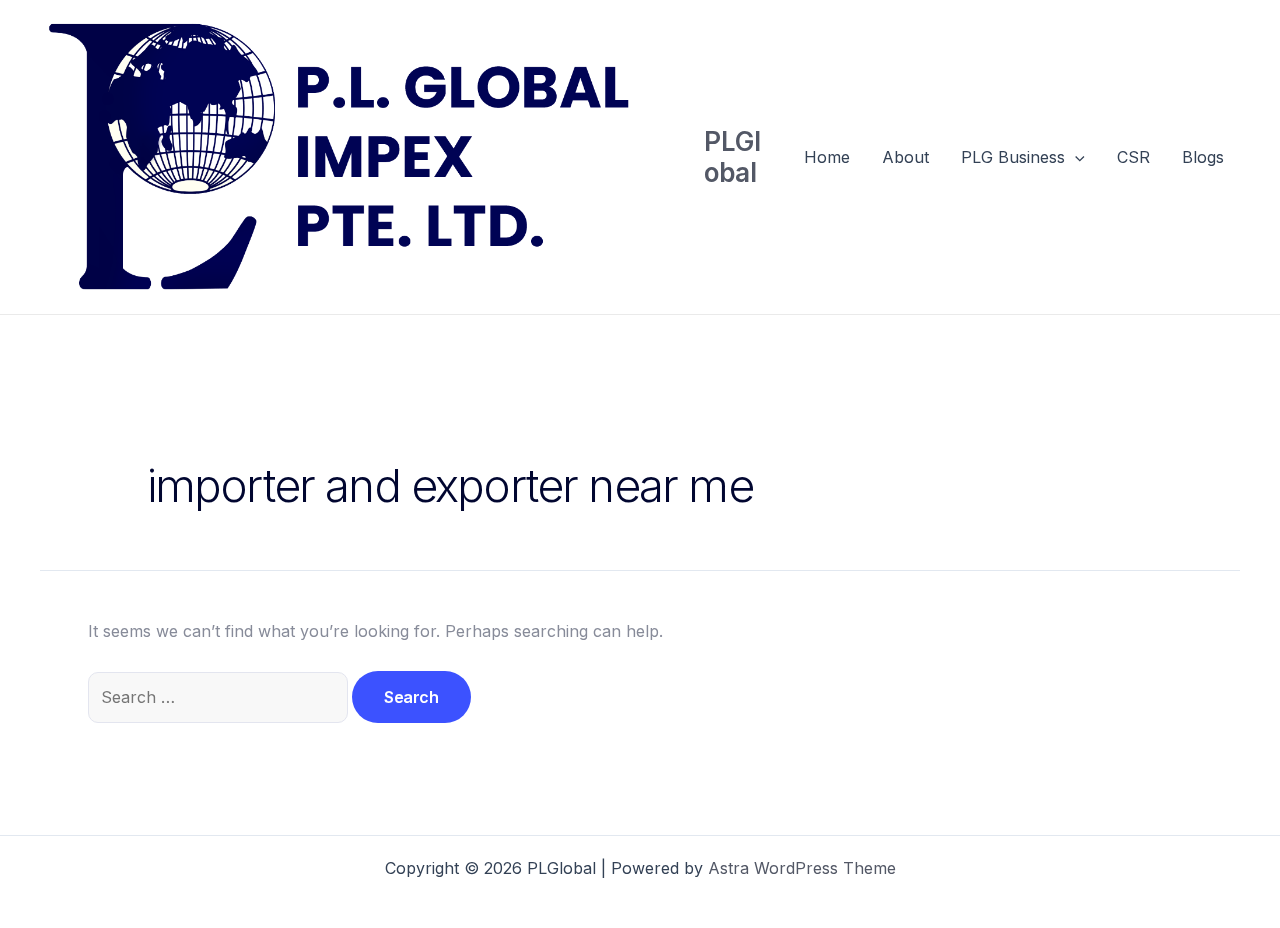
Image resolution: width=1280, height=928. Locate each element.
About (905, 157)
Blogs (1203, 157)
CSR (1133, 157)
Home (827, 157)
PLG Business (1013, 157)
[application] (1075, 157)
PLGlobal (732, 157)
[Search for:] (220, 697)
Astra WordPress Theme (802, 868)
